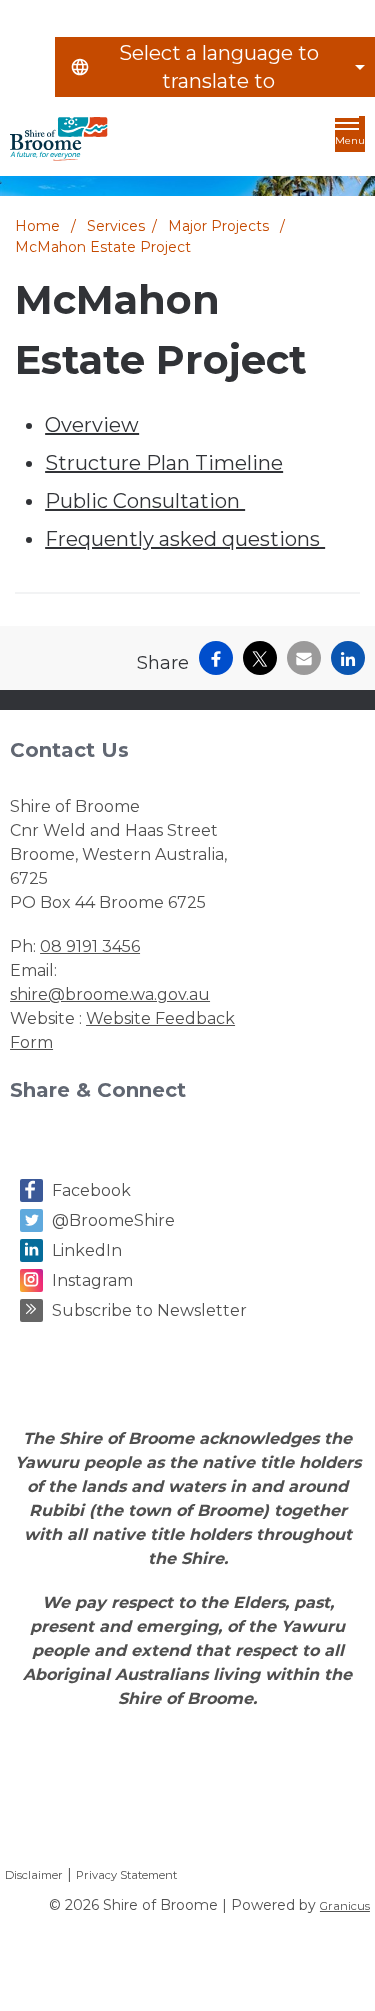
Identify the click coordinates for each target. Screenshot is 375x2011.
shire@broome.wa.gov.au (110, 994)
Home (37, 226)
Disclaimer (34, 1875)
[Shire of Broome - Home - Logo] (59, 139)
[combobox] (215, 67)
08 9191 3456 (90, 946)
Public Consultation (145, 501)
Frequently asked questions (185, 539)
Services (116, 226)
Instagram (92, 1280)
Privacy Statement (126, 1875)
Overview (92, 425)
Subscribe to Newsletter (149, 1310)
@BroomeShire (113, 1220)
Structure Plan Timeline (164, 463)
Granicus (345, 1906)
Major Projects (220, 226)
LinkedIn (87, 1250)
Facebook (91, 1190)
